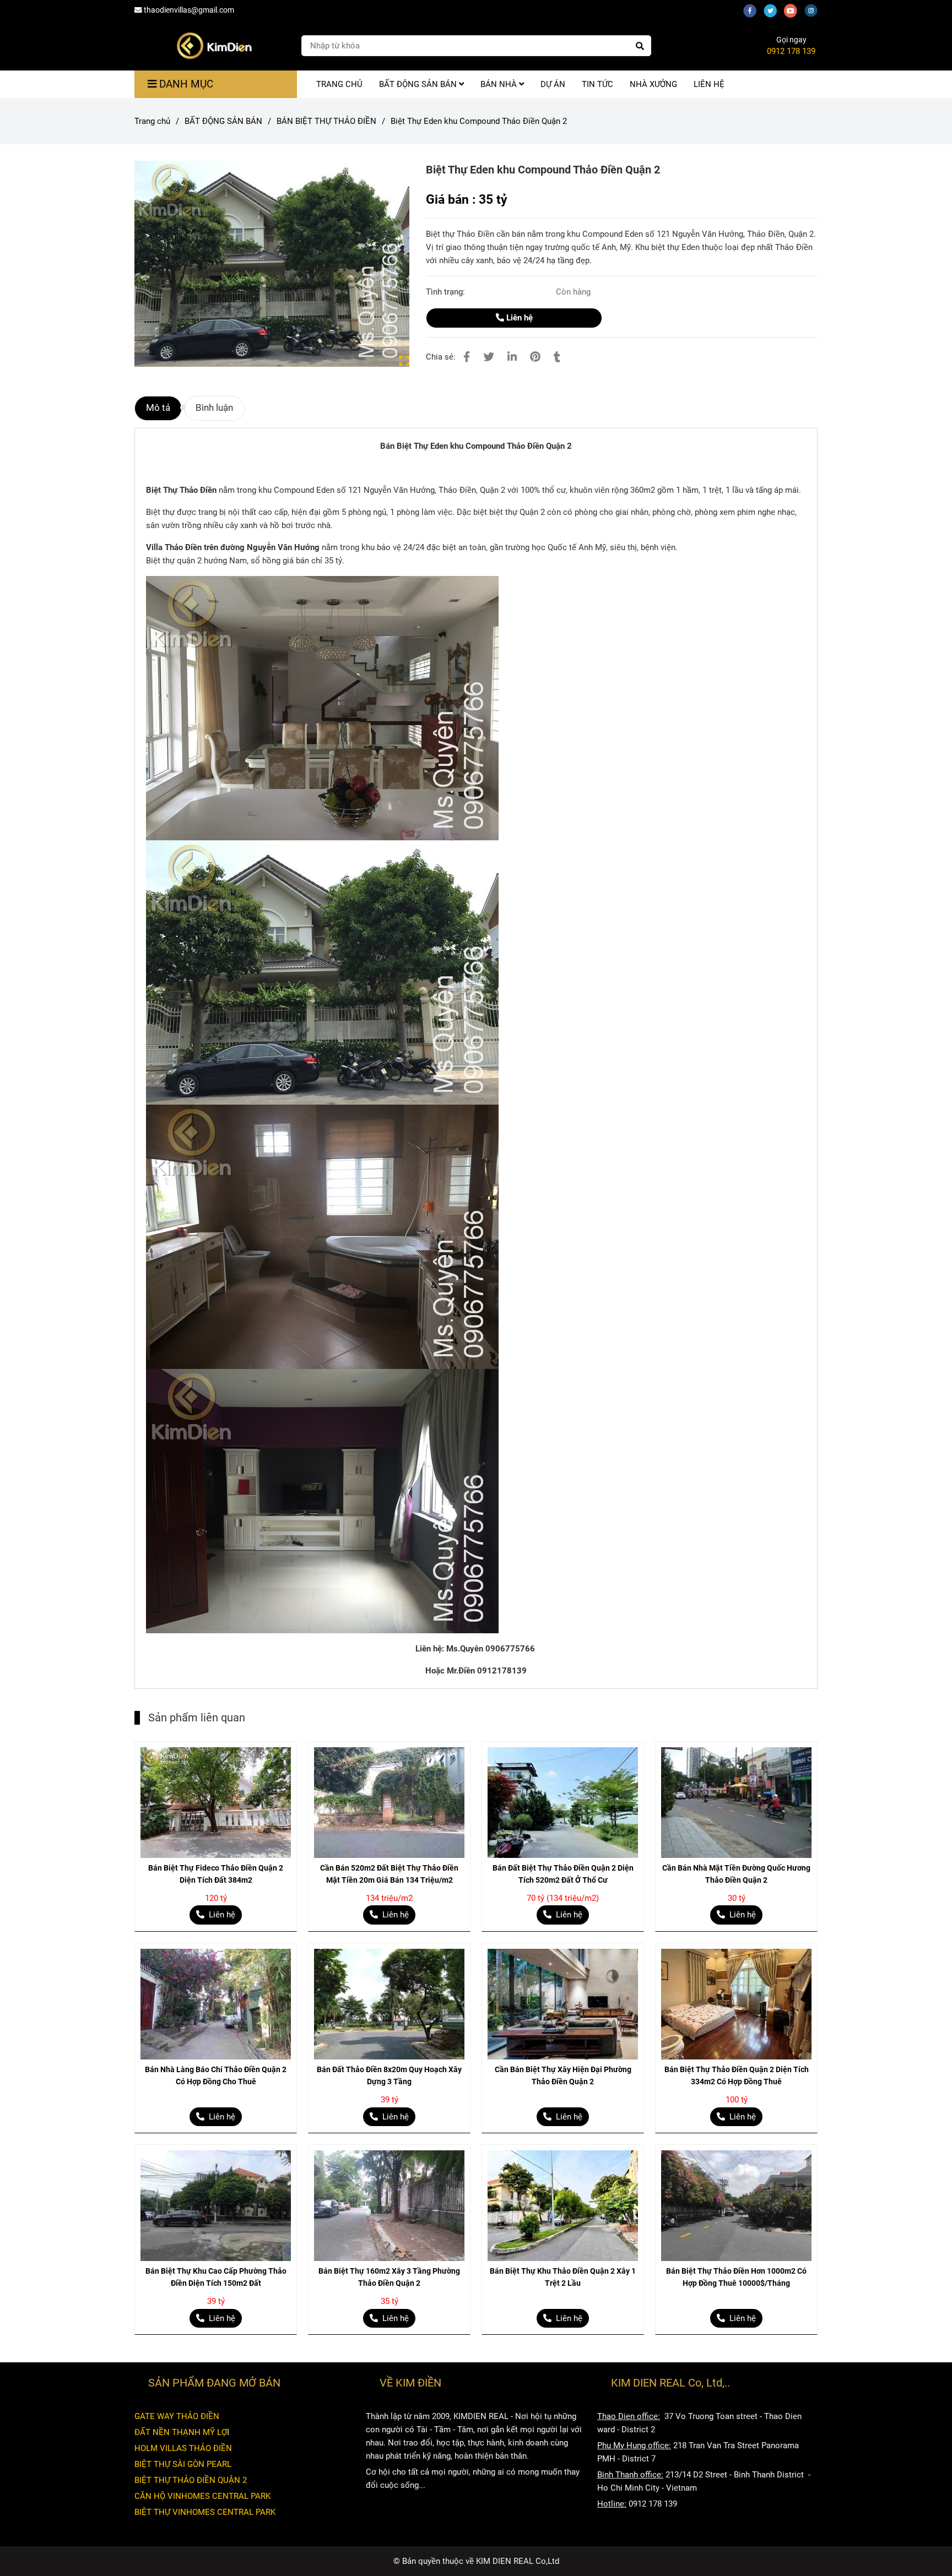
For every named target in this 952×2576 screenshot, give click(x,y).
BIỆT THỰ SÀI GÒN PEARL (183, 2464)
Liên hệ (518, 318)
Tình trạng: (447, 292)
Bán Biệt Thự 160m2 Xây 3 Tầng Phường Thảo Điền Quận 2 (389, 2277)
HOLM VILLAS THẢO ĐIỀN (183, 2448)
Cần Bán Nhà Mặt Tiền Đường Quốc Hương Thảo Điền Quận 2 (736, 1874)
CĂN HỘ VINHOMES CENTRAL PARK (202, 2496)
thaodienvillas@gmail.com (189, 10)
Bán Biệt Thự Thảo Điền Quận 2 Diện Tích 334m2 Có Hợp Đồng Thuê (737, 2075)
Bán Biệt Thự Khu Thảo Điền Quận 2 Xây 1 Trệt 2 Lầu (563, 2277)
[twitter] (774, 10)
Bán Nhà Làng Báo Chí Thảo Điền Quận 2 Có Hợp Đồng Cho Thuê (216, 2075)
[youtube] (794, 10)
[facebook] (753, 10)
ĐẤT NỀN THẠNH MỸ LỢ (181, 2432)
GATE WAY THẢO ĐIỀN (177, 2416)
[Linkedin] (512, 357)
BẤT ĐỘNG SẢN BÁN (419, 84)
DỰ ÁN (553, 84)
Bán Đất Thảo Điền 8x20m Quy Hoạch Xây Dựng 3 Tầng (389, 2075)
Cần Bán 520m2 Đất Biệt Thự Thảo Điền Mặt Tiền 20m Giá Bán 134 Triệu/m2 (389, 1874)
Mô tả (158, 408)
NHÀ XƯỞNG (653, 84)
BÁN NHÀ (500, 84)
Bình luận (214, 408)
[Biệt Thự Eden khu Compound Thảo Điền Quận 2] (214, 46)
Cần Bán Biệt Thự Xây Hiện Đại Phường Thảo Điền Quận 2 (563, 2075)
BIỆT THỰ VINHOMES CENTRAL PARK (205, 2512)
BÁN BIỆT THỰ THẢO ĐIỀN (326, 121)
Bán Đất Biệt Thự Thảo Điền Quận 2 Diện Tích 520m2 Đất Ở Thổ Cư (563, 1874)
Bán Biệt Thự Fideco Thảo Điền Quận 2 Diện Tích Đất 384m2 (216, 1874)
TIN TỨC (597, 84)
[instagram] (814, 10)
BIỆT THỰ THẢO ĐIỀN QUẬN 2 (191, 2480)
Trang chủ (152, 121)
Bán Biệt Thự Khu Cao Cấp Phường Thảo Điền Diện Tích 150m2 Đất (216, 2277)
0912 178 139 (791, 51)
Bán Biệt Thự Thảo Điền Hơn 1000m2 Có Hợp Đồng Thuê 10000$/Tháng (736, 2277)
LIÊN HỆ (709, 84)
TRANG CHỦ (339, 84)
